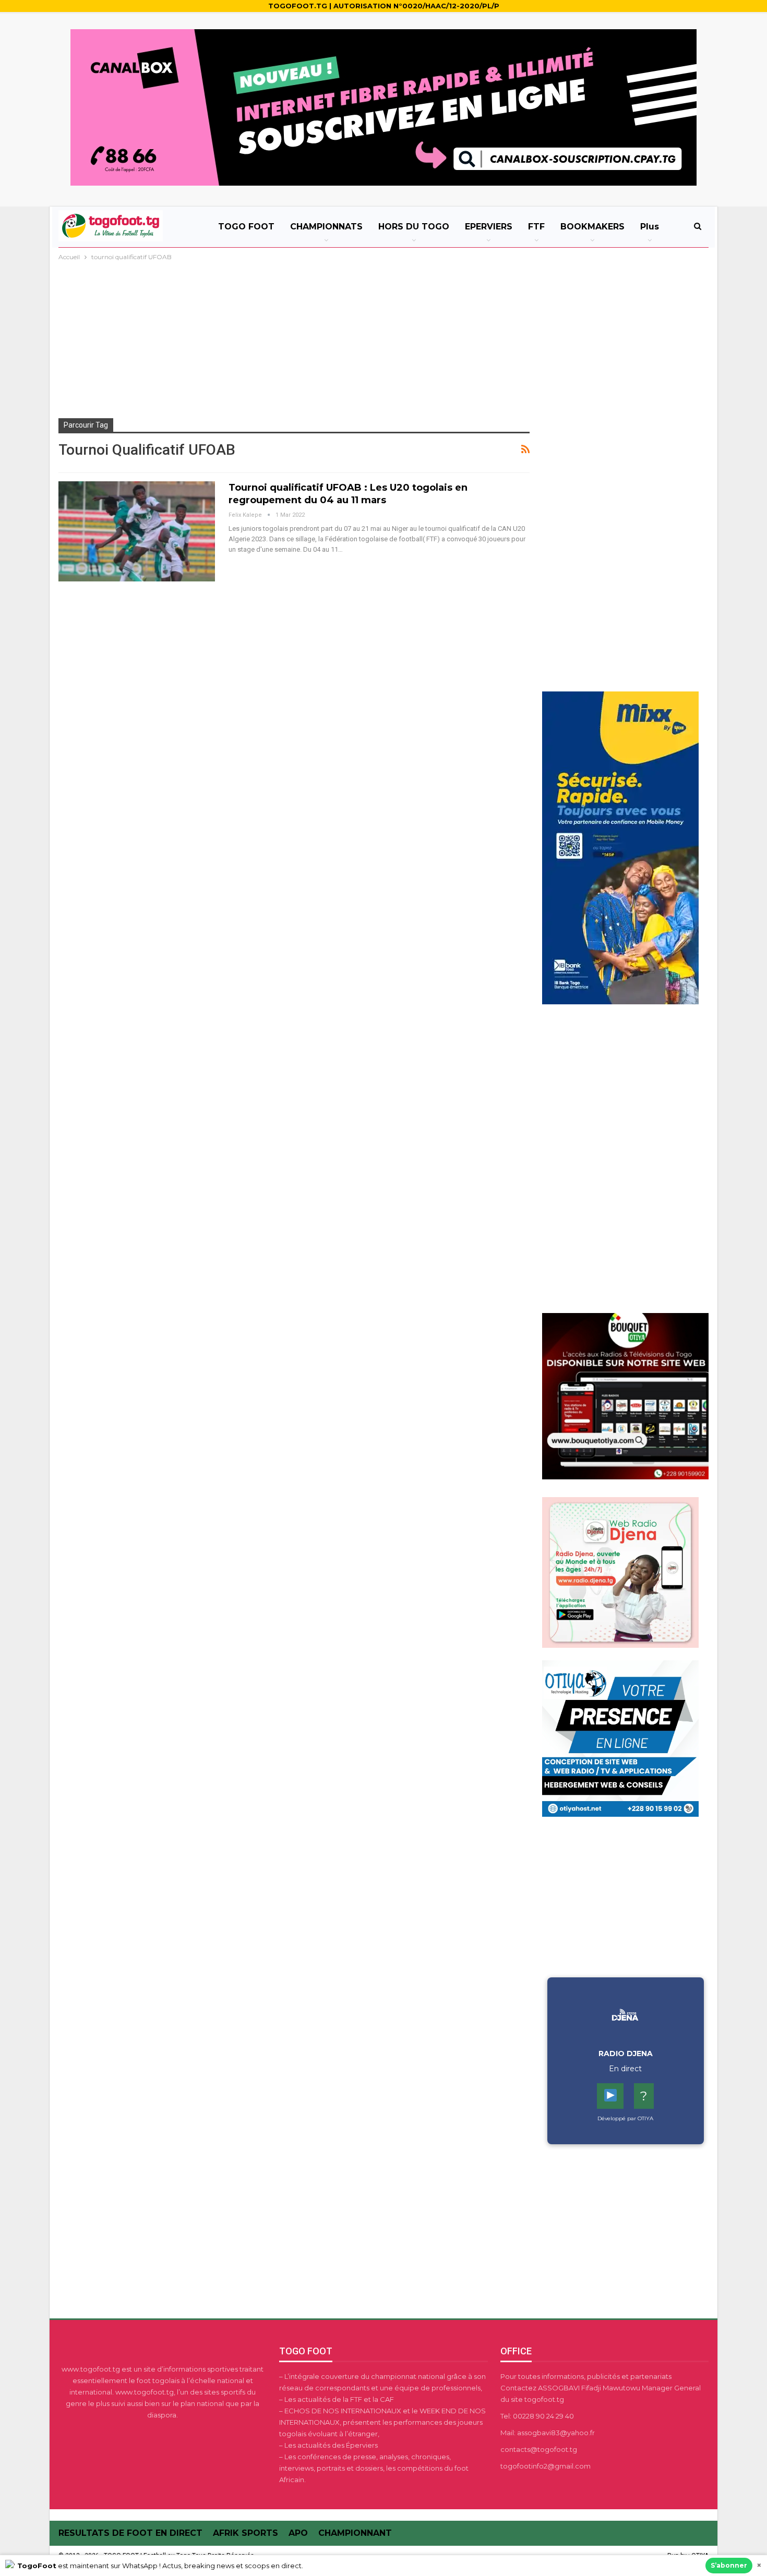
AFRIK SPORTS (245, 2533)
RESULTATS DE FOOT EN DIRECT (130, 2533)
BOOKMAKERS (592, 227)
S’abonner (729, 2565)
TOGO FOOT (246, 227)
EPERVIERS (489, 227)
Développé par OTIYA (625, 2118)
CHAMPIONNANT (355, 2533)
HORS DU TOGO (414, 227)
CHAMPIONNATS (326, 227)
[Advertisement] (383, 341)
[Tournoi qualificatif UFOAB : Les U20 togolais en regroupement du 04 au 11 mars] (137, 531)
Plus (650, 227)
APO (298, 2533)
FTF (536, 227)
